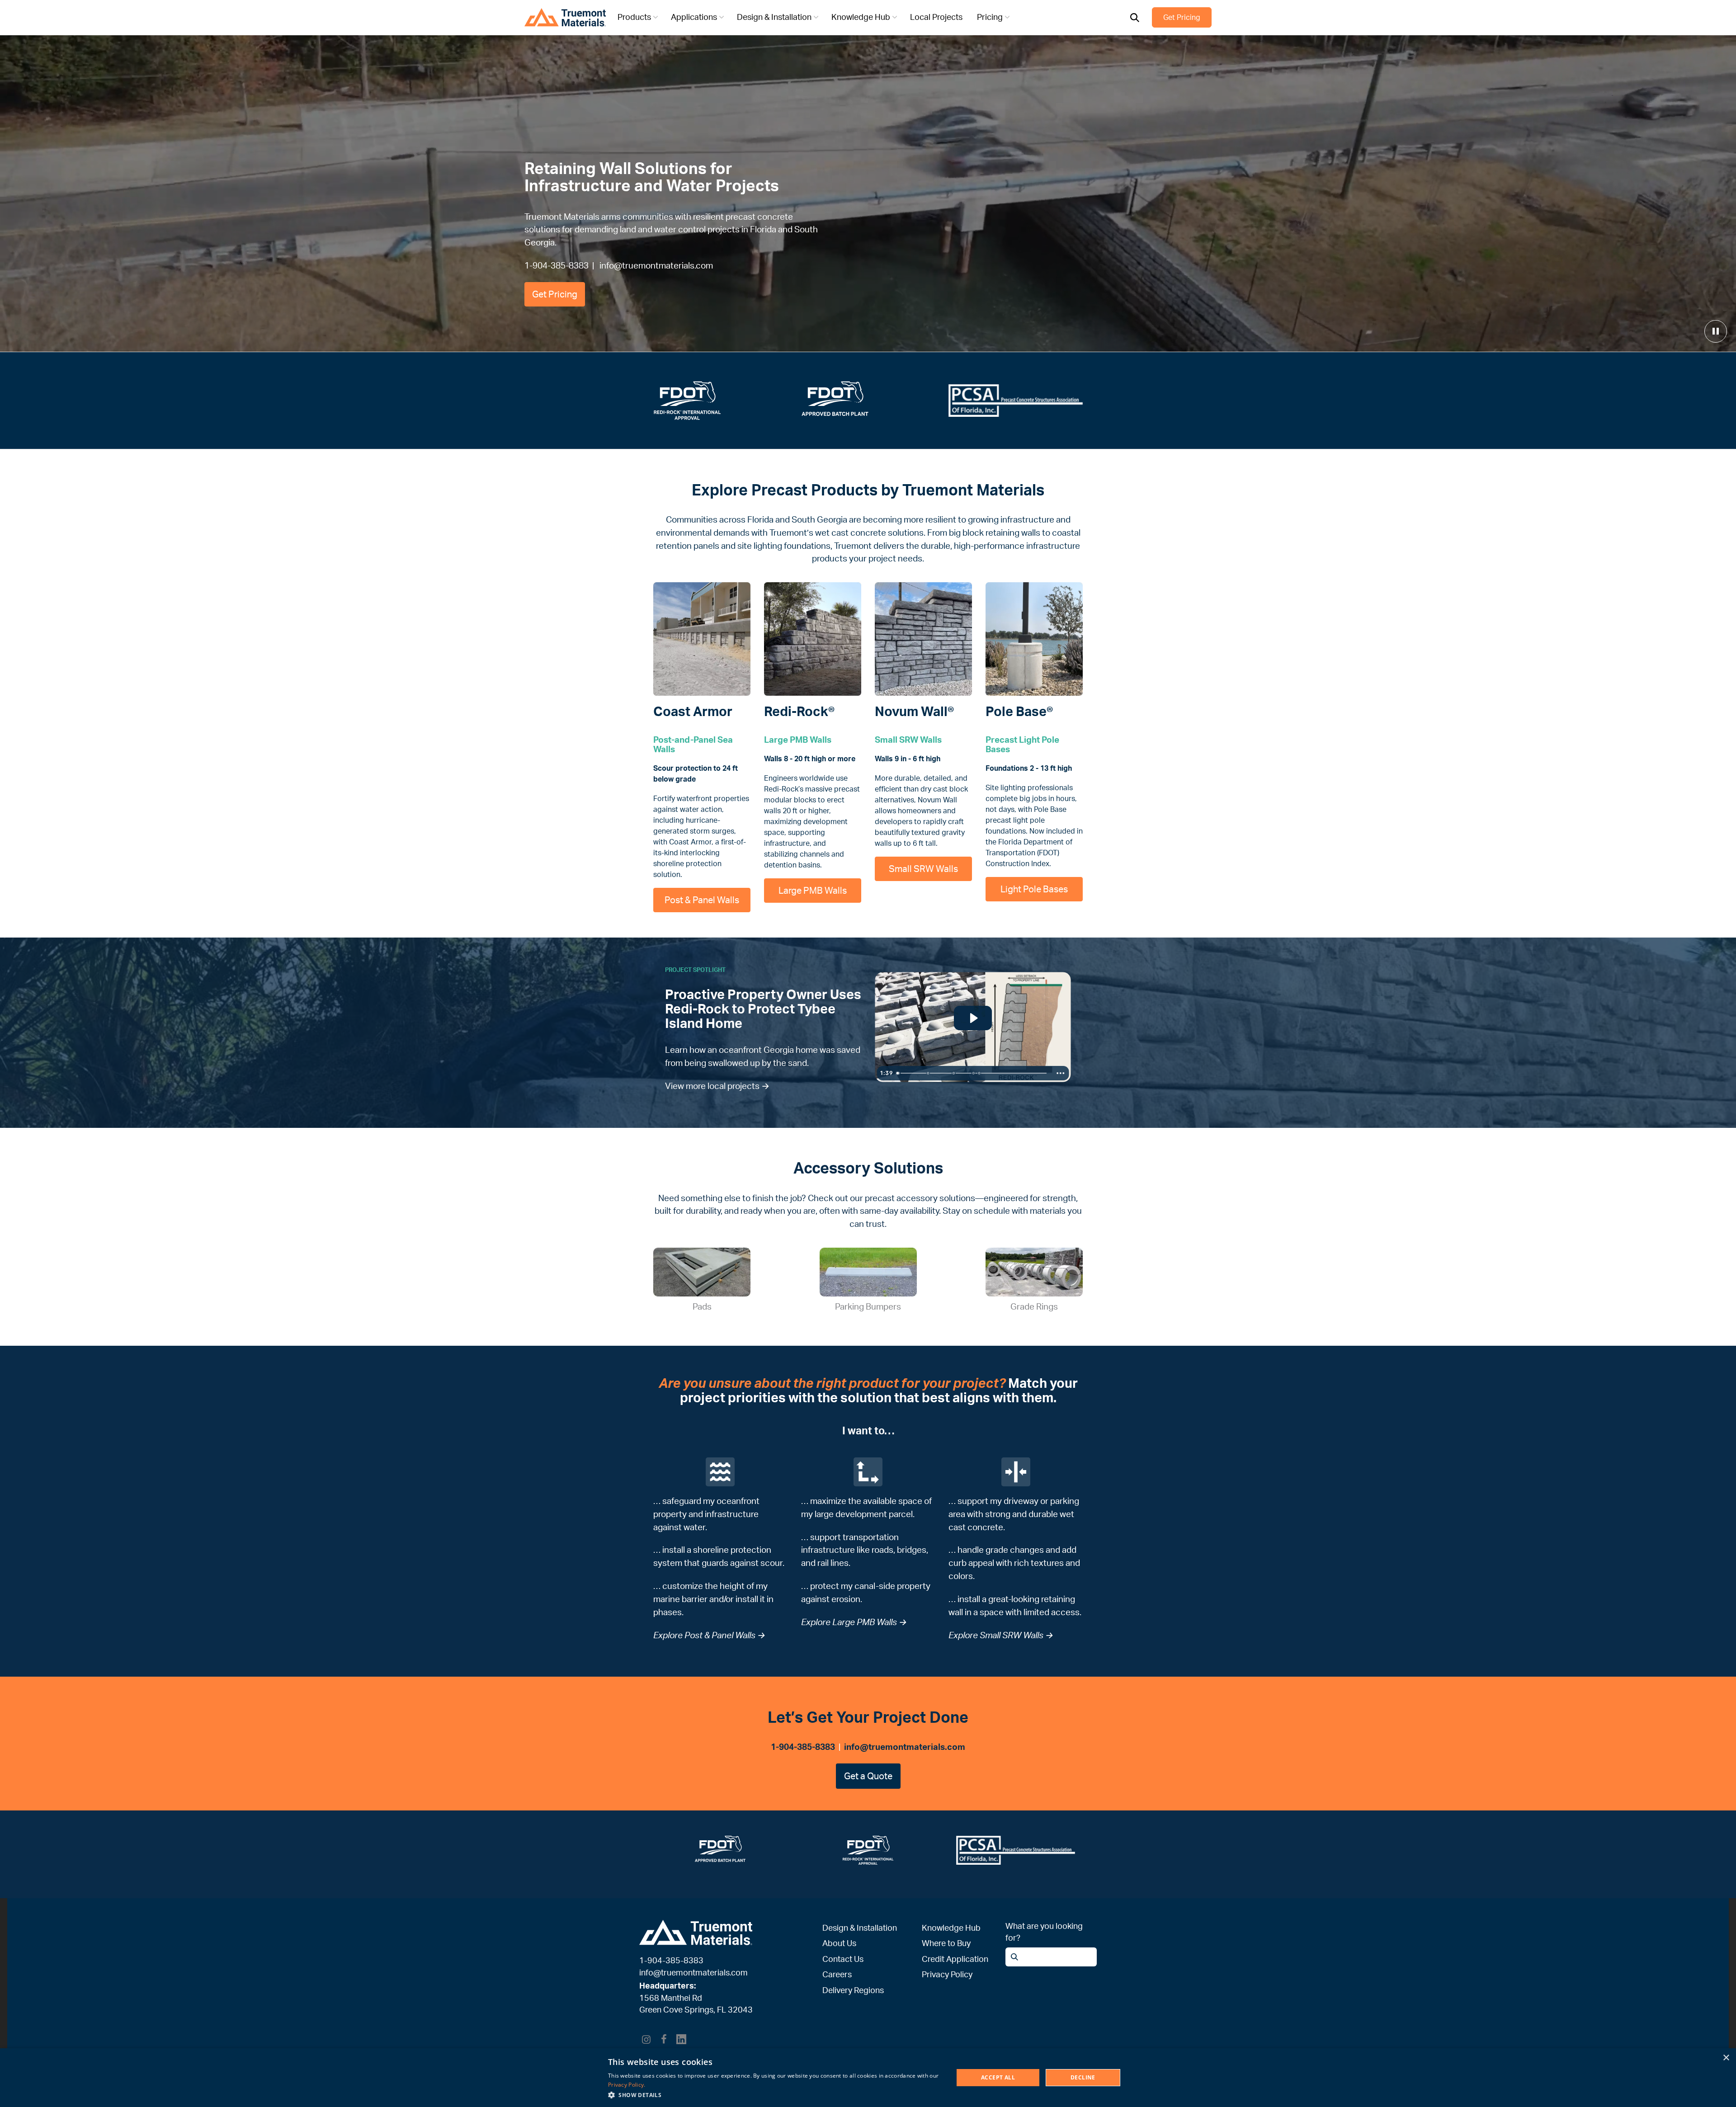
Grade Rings (1034, 1306)
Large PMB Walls (813, 890)
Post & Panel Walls (702, 900)
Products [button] (634, 17)
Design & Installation (860, 1928)
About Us (839, 1943)
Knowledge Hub (951, 1928)
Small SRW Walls (923, 869)
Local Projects (936, 17)
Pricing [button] (990, 17)
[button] (776, 2095)
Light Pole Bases (1034, 889)
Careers (837, 1974)
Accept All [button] (998, 2077)
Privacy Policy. (627, 2085)
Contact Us (843, 1959)
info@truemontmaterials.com (656, 265)
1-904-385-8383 (557, 265)
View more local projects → (717, 1086)
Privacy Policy (947, 1974)
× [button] (1726, 2058)
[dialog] (868, 2078)
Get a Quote (868, 1776)
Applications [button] (694, 17)
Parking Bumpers (868, 1306)
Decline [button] (1083, 2077)
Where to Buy (946, 1943)
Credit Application (955, 1959)
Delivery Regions (853, 1990)
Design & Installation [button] (774, 17)
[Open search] (1135, 18)
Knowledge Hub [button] (861, 17)
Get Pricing (1182, 17)
